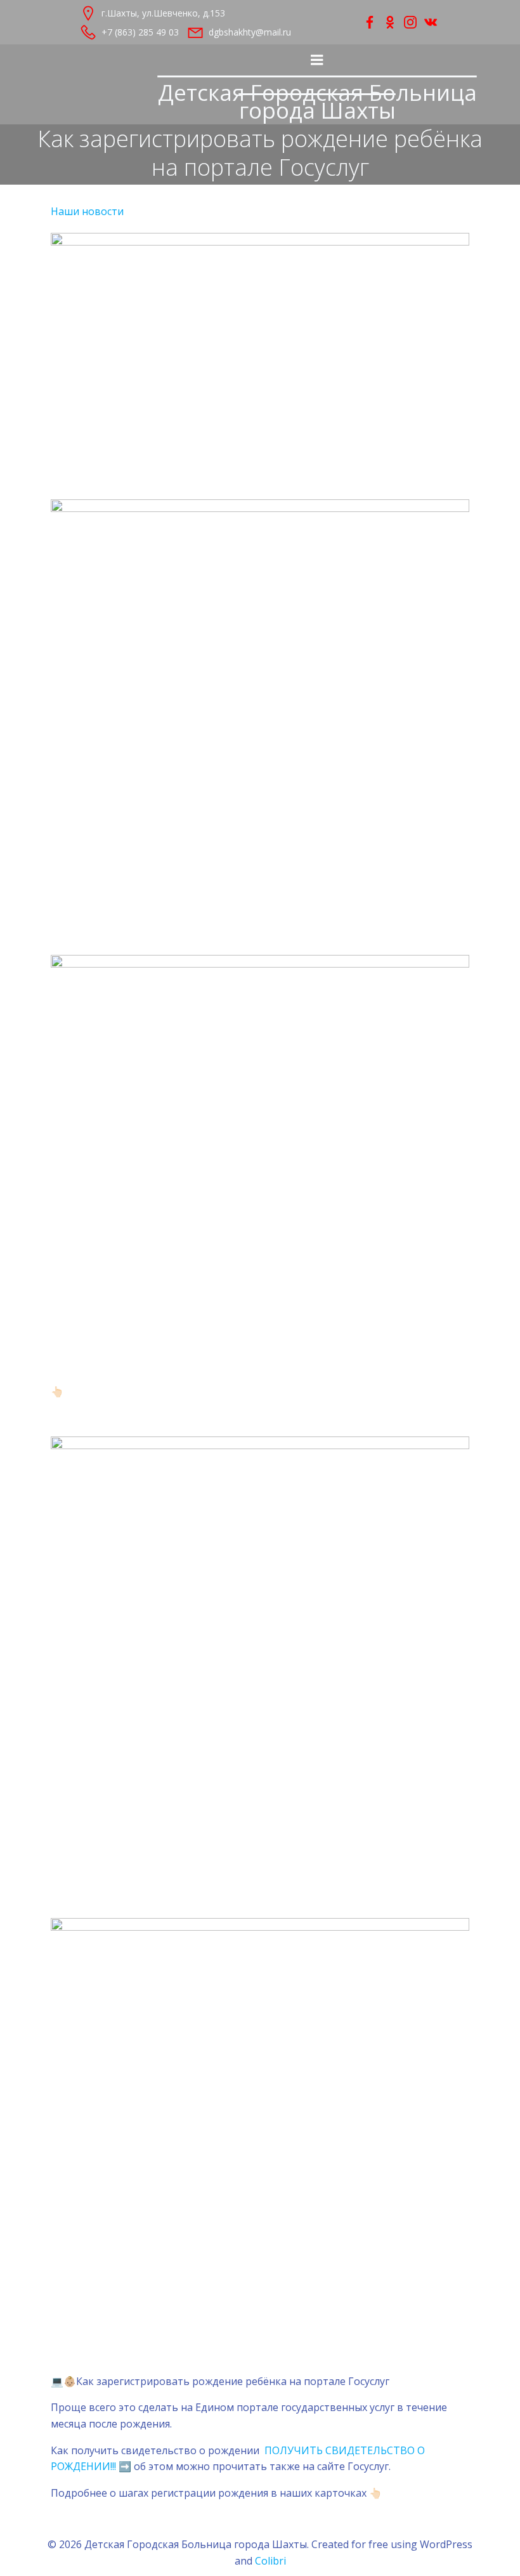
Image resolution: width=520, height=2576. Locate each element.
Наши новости (87, 211)
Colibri (270, 2561)
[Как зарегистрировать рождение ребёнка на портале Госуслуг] (260, 358)
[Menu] (317, 60)
